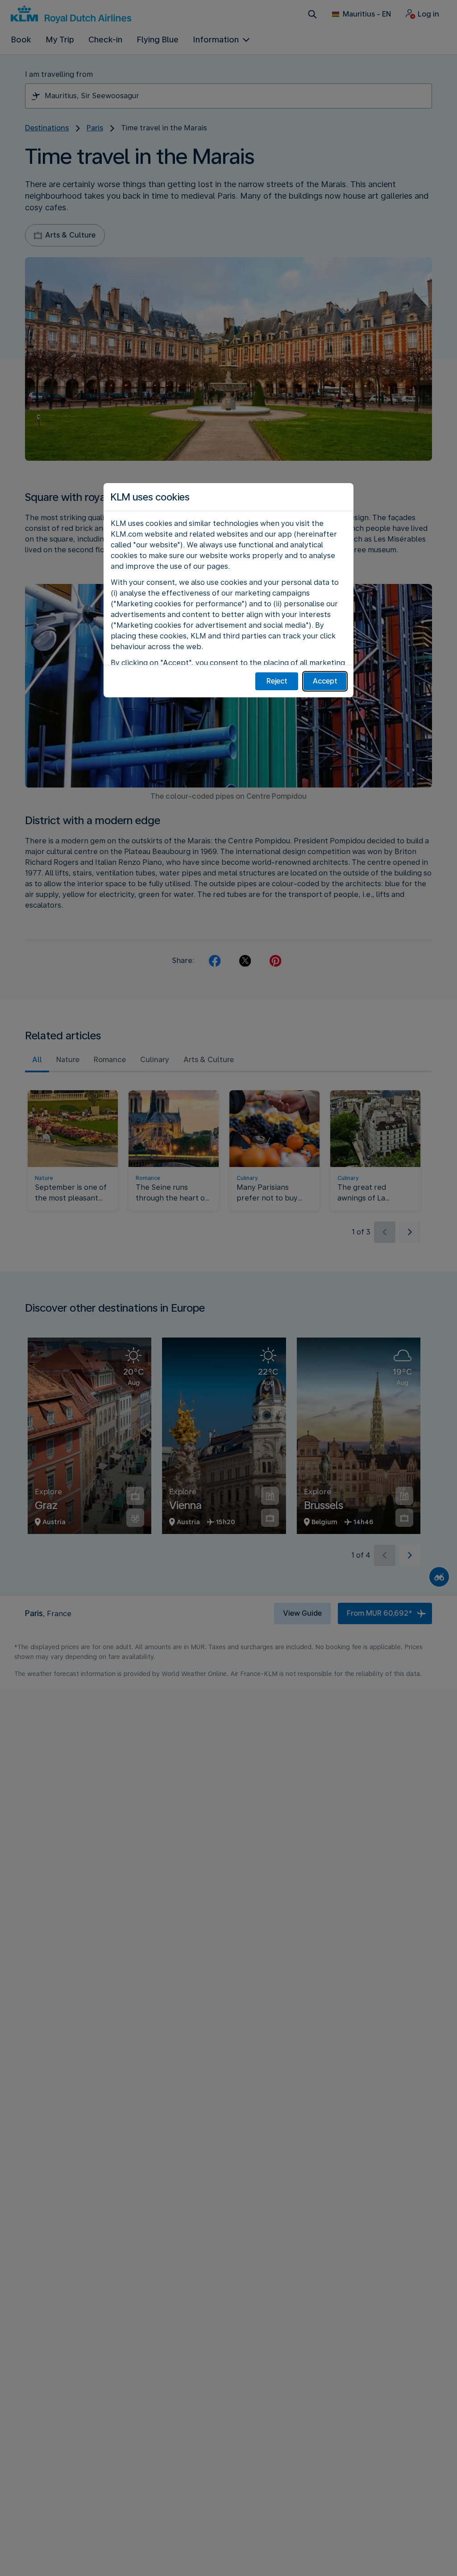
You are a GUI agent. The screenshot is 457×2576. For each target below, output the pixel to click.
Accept (325, 681)
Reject (277, 681)
